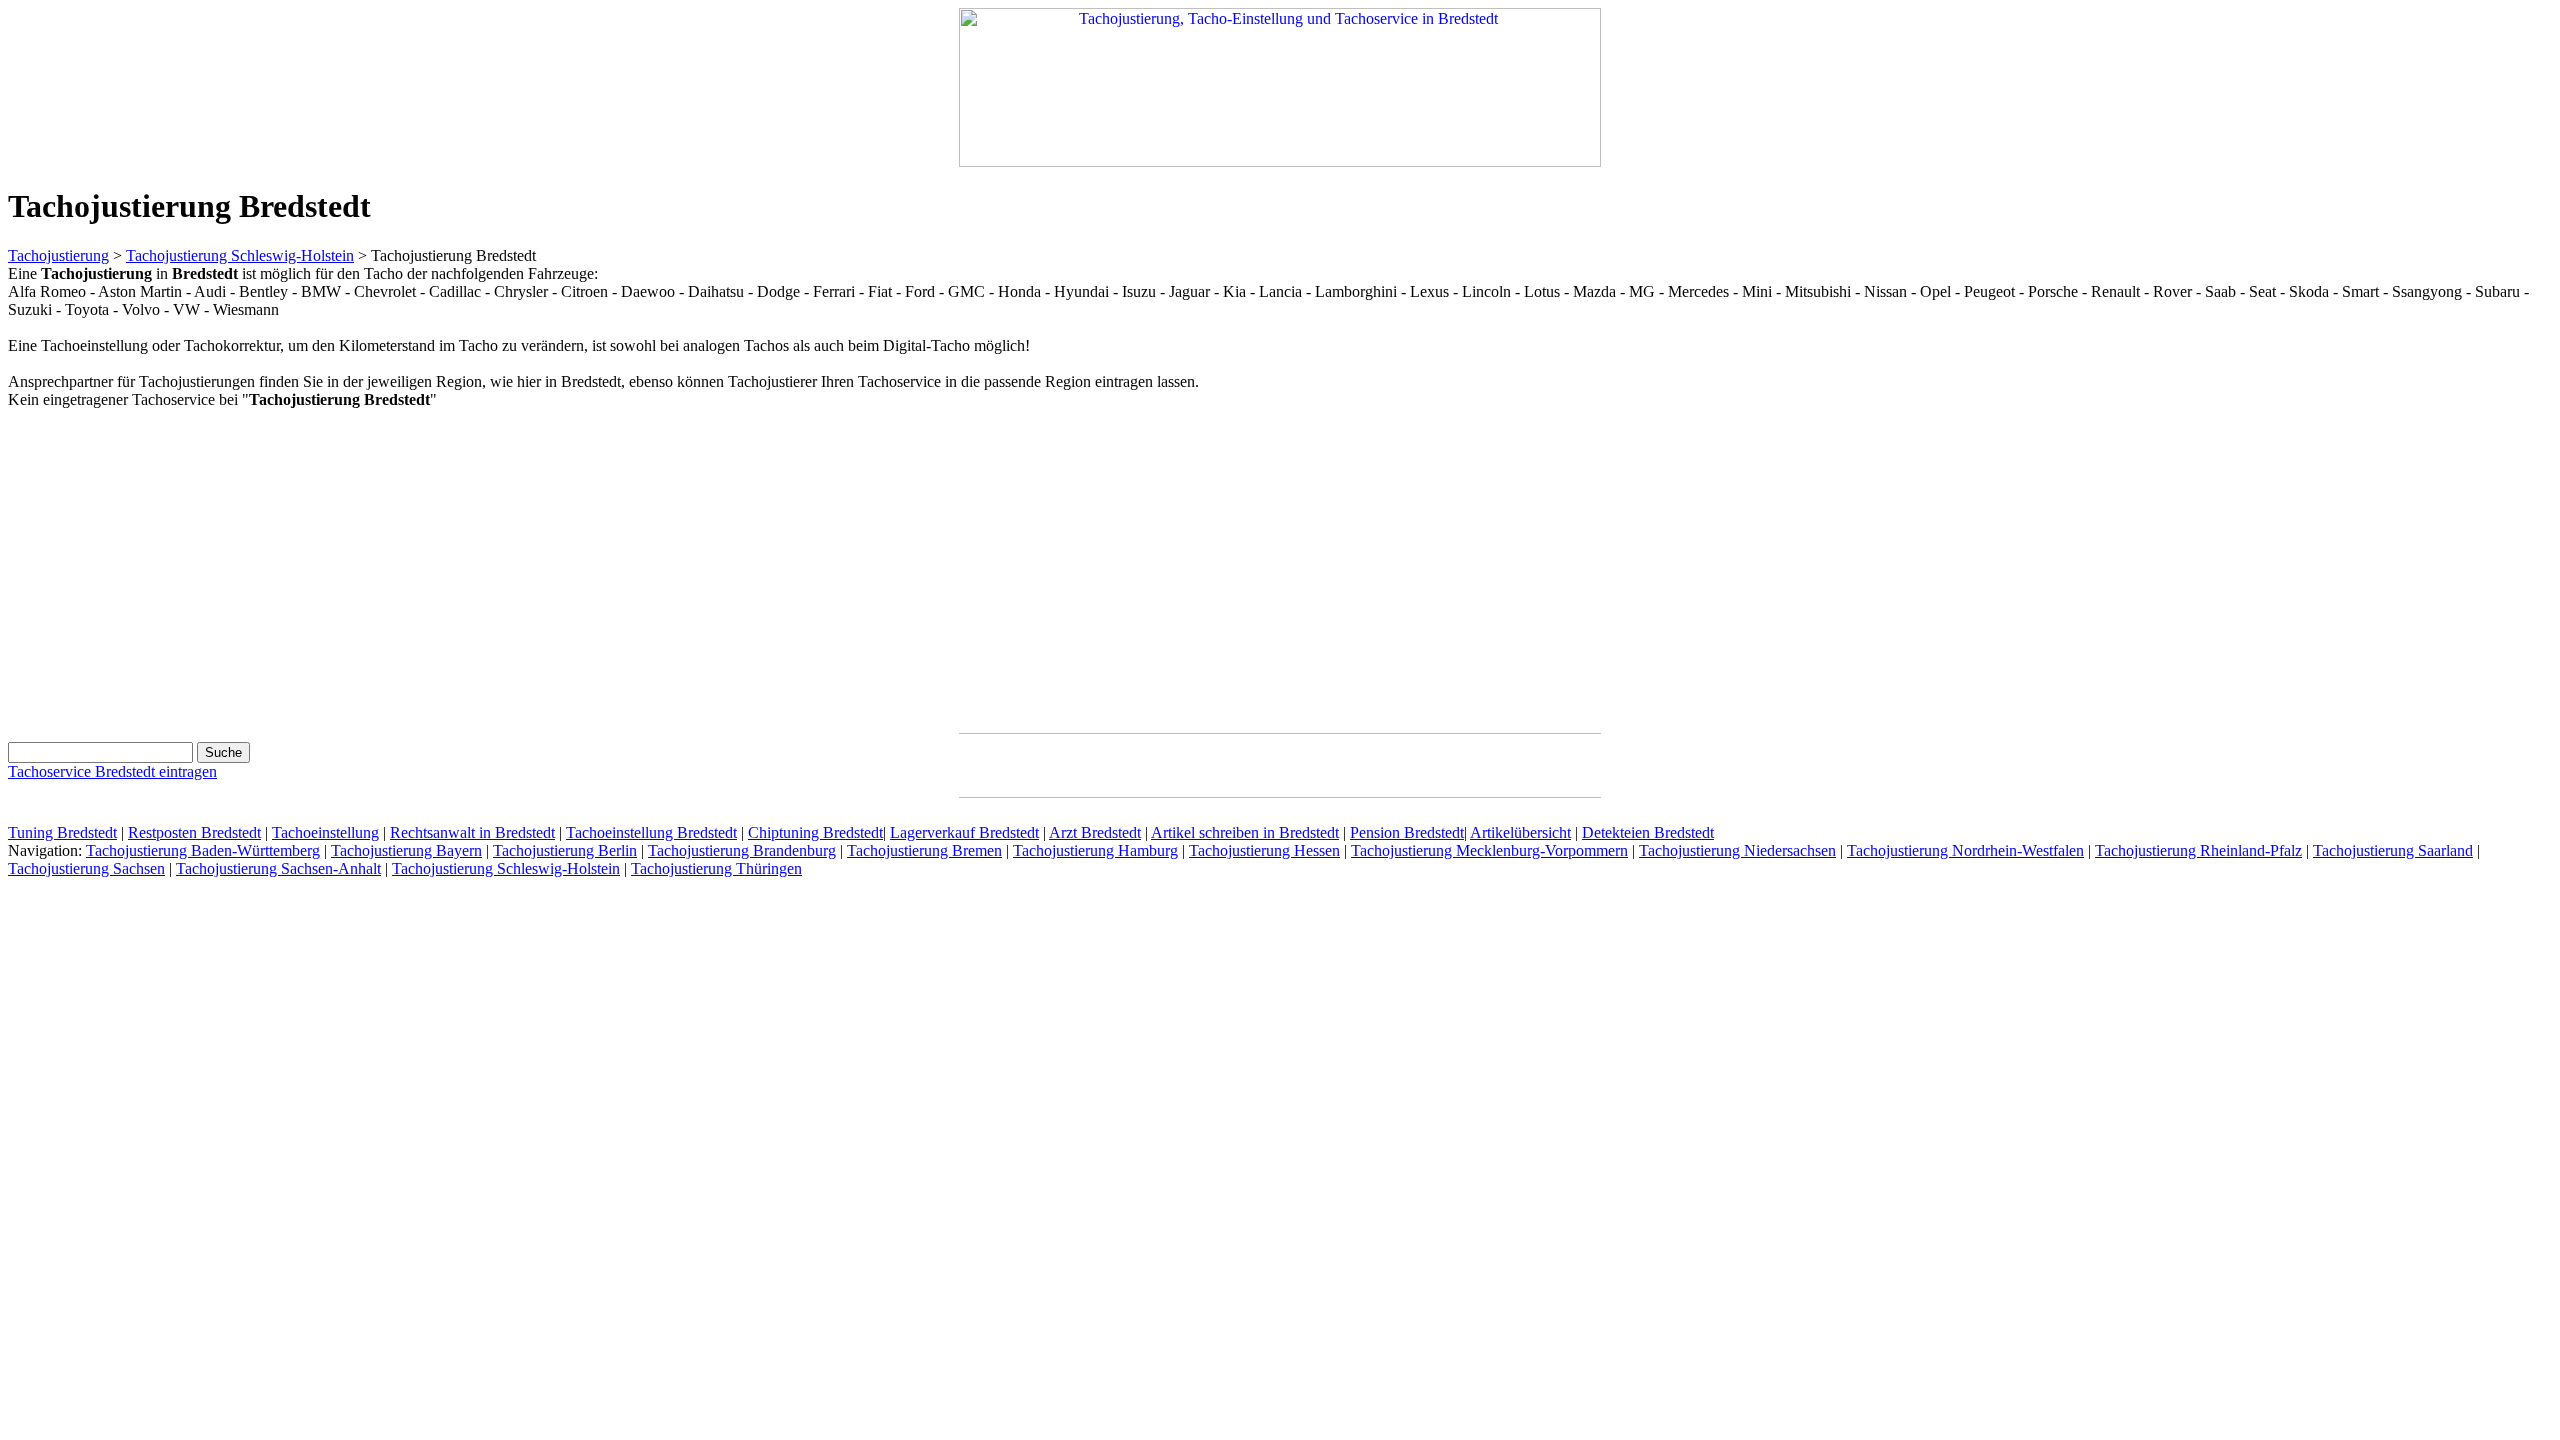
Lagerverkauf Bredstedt (964, 832)
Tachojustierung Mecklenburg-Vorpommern (1489, 850)
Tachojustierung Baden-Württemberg (203, 850)
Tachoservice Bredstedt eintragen (112, 771)
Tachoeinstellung (325, 832)
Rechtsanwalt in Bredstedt (472, 832)
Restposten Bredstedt (194, 832)
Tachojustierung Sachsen (86, 868)
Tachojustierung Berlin (565, 850)
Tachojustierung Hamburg (1095, 850)
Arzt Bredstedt (1095, 832)
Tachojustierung (58, 255)
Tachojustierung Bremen (924, 850)
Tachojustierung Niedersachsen (1737, 850)
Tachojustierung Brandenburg (742, 850)
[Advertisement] (176, 567)
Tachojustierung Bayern (406, 850)
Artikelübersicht (1520, 832)
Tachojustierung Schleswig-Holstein (240, 255)
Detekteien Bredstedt (1648, 832)
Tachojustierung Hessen (1264, 850)
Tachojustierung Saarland (2393, 850)
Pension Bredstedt (1407, 832)
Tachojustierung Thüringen (716, 868)
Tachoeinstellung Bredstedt (651, 832)
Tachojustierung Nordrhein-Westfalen (1965, 850)
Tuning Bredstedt (62, 832)
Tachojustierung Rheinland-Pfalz (2198, 850)
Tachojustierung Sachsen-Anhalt (278, 868)
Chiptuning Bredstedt (815, 832)
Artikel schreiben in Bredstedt (1245, 832)
